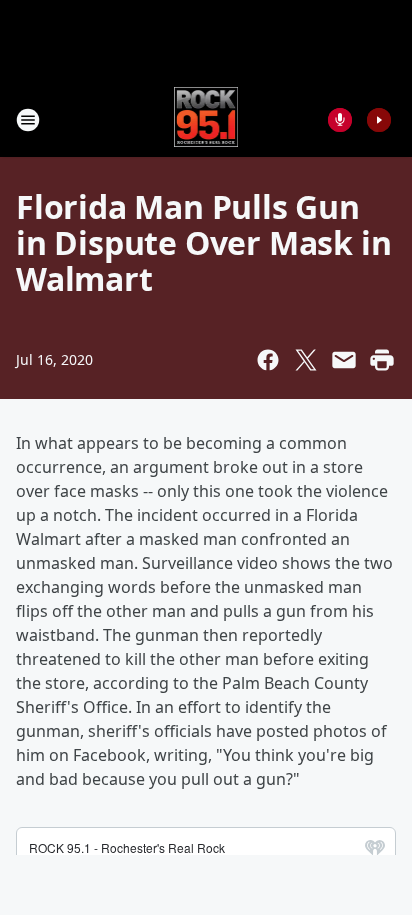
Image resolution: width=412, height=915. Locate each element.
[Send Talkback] (340, 120)
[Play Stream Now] (379, 120)
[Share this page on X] (306, 360)
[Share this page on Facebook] (268, 360)
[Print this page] (382, 360)
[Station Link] (206, 119)
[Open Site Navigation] (28, 120)
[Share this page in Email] (344, 360)
